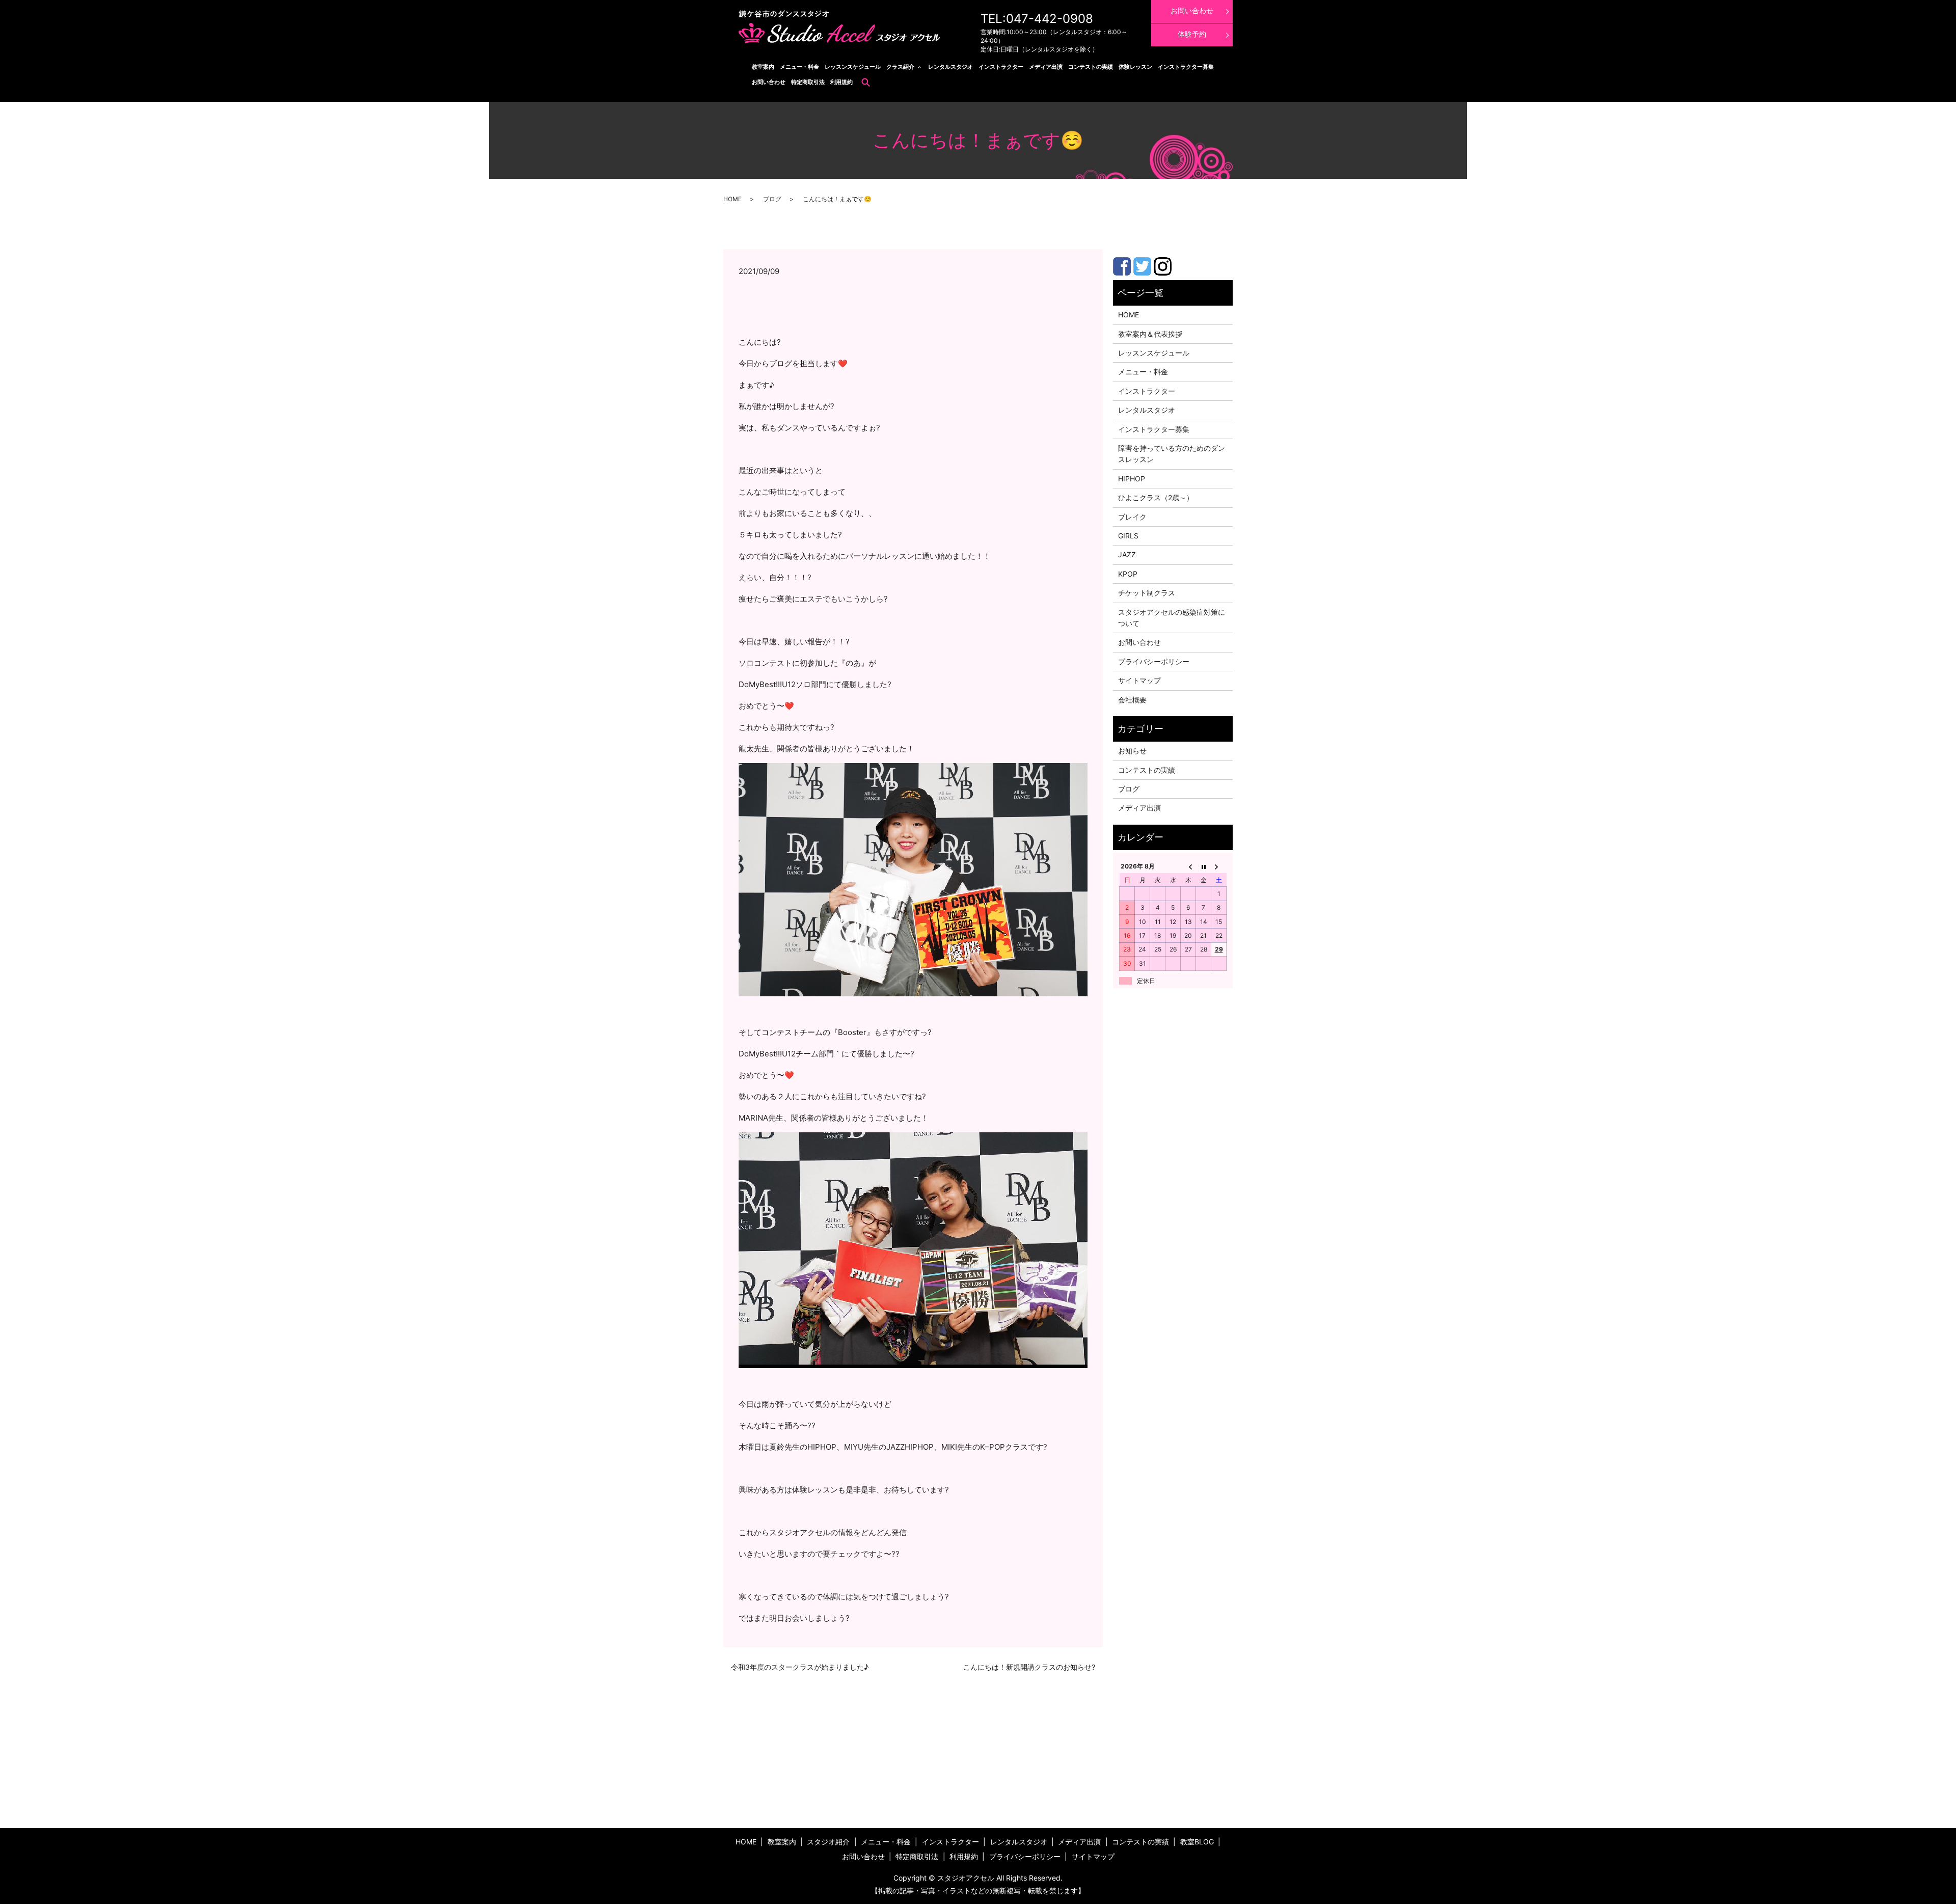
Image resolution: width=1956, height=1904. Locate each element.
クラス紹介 (900, 67)
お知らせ (1132, 751)
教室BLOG (1197, 1842)
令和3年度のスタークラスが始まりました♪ (800, 1667)
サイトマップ (1139, 680)
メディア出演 (1046, 67)
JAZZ (1127, 554)
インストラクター (1001, 67)
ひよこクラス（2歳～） (1156, 497)
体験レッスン (1135, 67)
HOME (732, 199)
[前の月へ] (1188, 866)
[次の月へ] (1219, 866)
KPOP (1128, 574)
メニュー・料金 (799, 67)
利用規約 (841, 82)
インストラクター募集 (1186, 67)
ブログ (772, 199)
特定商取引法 (808, 82)
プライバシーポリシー (1154, 661)
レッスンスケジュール (853, 67)
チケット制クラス (1147, 593)
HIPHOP (1132, 479)
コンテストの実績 (1091, 67)
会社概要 (1132, 700)
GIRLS (1128, 536)
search (866, 82)
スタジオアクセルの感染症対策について (1172, 618)
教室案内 (763, 67)
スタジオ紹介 (828, 1842)
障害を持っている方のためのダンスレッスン (1172, 454)
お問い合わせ (769, 82)
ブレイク (1132, 517)
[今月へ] (1204, 866)
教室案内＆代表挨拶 (1150, 334)
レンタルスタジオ (950, 67)
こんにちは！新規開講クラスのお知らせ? (1029, 1667)
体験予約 (1192, 34)
